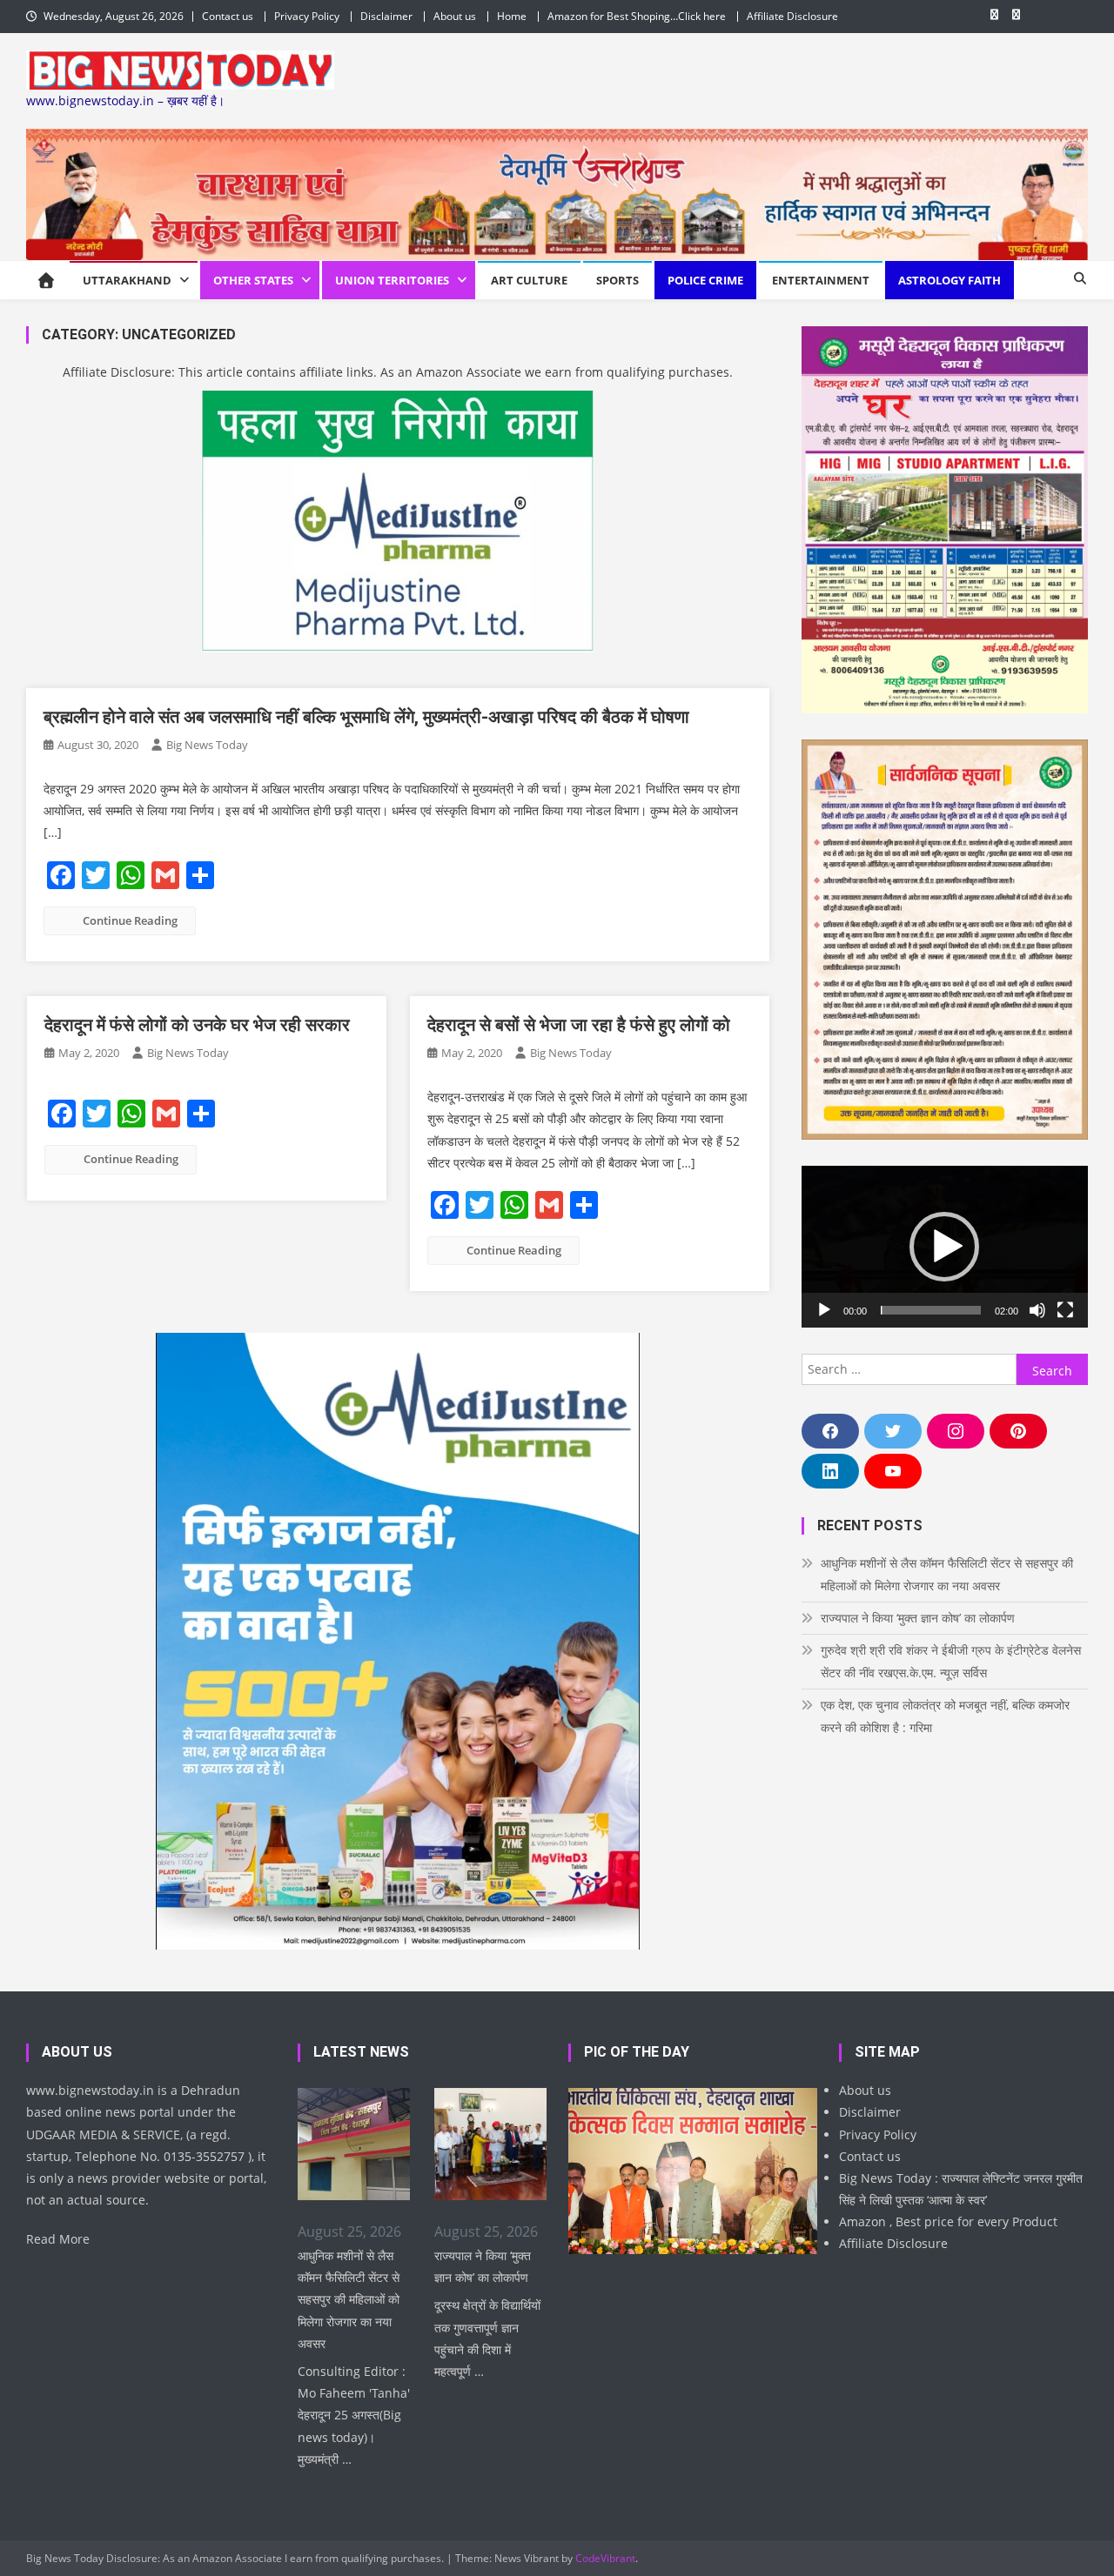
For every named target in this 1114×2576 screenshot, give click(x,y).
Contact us (228, 16)
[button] (944, 1247)
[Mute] (1037, 1310)
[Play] (824, 1310)
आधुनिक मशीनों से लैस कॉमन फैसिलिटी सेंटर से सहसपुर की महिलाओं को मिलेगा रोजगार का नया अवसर (947, 1574)
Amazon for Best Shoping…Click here (637, 16)
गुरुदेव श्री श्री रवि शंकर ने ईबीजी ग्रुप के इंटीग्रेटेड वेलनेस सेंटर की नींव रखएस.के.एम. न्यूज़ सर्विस (951, 1661)
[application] (945, 1246)
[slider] (931, 1310)
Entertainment (821, 280)
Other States (253, 280)
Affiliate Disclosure (792, 16)
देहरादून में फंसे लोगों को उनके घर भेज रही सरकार (197, 1025)
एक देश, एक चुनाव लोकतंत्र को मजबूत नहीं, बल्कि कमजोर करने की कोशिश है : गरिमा (945, 1716)
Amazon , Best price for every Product (948, 2221)
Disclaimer (386, 16)
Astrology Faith (950, 280)
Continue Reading (130, 920)
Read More (58, 2239)
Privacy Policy (307, 16)
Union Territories (392, 280)
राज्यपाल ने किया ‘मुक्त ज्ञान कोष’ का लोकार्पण (918, 1618)
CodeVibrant (605, 2558)
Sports (617, 280)
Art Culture (529, 280)
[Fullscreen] (1065, 1310)
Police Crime (705, 280)
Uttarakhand (127, 280)
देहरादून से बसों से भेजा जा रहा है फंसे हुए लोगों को (579, 1025)
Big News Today (207, 745)
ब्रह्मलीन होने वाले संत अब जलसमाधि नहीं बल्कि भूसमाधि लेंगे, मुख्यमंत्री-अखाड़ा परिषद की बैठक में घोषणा (366, 717)
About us (455, 16)
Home (512, 16)
